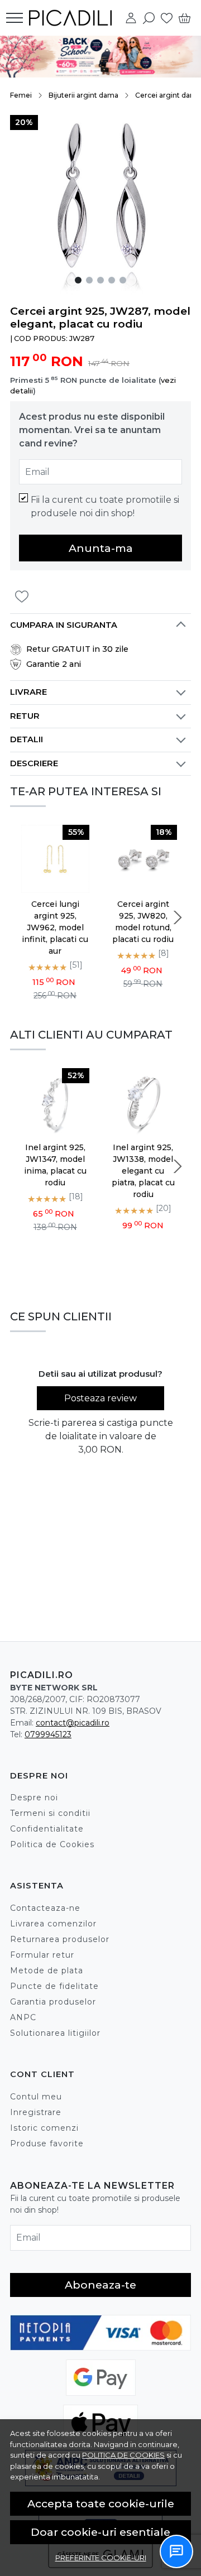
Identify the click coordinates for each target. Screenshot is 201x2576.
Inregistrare (36, 2112)
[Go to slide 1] (78, 280)
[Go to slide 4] (112, 280)
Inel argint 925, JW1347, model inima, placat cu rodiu (55, 1165)
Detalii (27, 739)
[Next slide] (178, 917)
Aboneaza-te (100, 2285)
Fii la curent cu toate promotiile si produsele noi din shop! (105, 506)
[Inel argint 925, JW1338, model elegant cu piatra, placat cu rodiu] (143, 1102)
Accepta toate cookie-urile (101, 2503)
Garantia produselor (53, 2002)
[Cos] (185, 18)
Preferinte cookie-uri (101, 2558)
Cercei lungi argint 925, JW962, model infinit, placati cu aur (55, 927)
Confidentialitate (47, 1829)
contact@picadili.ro (73, 1723)
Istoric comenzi (44, 2128)
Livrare (28, 692)
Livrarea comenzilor (53, 1924)
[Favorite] (167, 18)
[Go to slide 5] (123, 280)
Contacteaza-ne (45, 1908)
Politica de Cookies (52, 1844)
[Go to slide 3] (100, 280)
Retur (25, 716)
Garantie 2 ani (54, 664)
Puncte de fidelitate (54, 1986)
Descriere (34, 763)
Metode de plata (47, 1971)
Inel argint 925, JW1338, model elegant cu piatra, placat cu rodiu (143, 1171)
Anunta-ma (101, 548)
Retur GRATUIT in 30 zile (77, 649)
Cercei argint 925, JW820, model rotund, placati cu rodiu (143, 922)
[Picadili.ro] (73, 18)
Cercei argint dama (168, 95)
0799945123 (48, 1734)
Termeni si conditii (50, 1813)
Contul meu (36, 2097)
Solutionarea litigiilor (55, 2033)
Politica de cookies (123, 2455)
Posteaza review (100, 1398)
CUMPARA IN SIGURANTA (64, 625)
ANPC (23, 2017)
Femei (21, 95)
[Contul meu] (131, 18)
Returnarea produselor (60, 1939)
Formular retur (42, 1955)
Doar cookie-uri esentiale (100, 2532)
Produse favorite (47, 2144)
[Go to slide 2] (89, 280)
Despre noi (34, 1798)
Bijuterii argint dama (83, 95)
